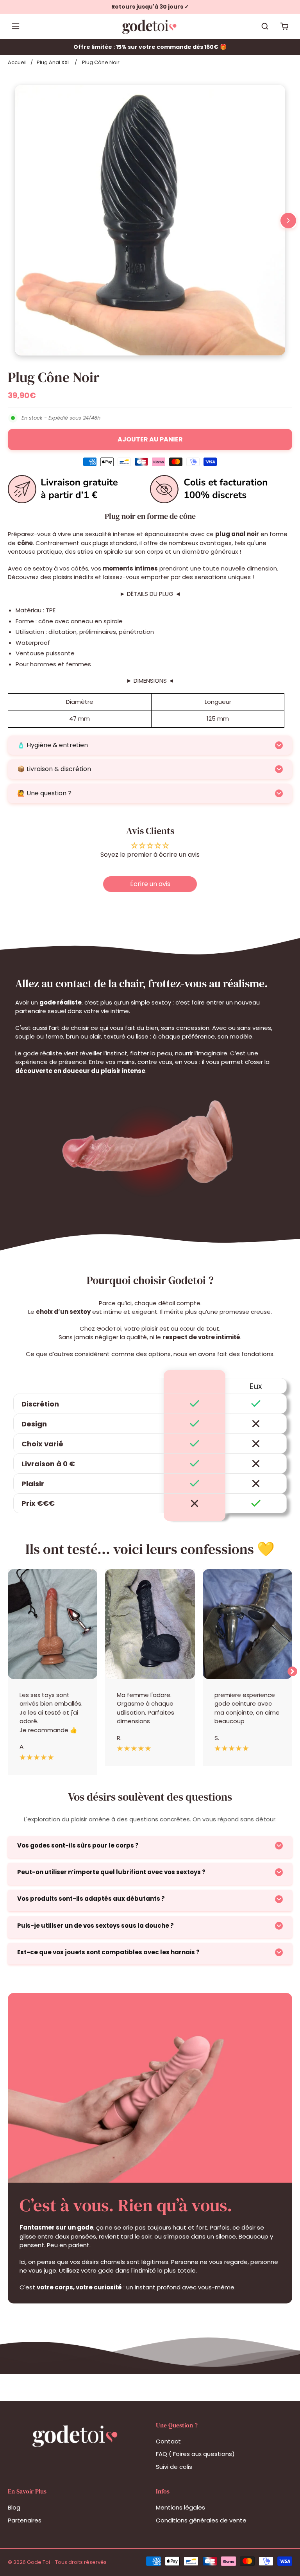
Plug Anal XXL (53, 62)
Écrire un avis (150, 884)
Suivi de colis (174, 2467)
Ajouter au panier (150, 439)
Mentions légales (180, 2507)
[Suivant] (288, 221)
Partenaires (25, 2520)
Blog (14, 2507)
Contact (168, 2441)
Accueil (17, 62)
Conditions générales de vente (201, 2520)
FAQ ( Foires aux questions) (195, 2454)
